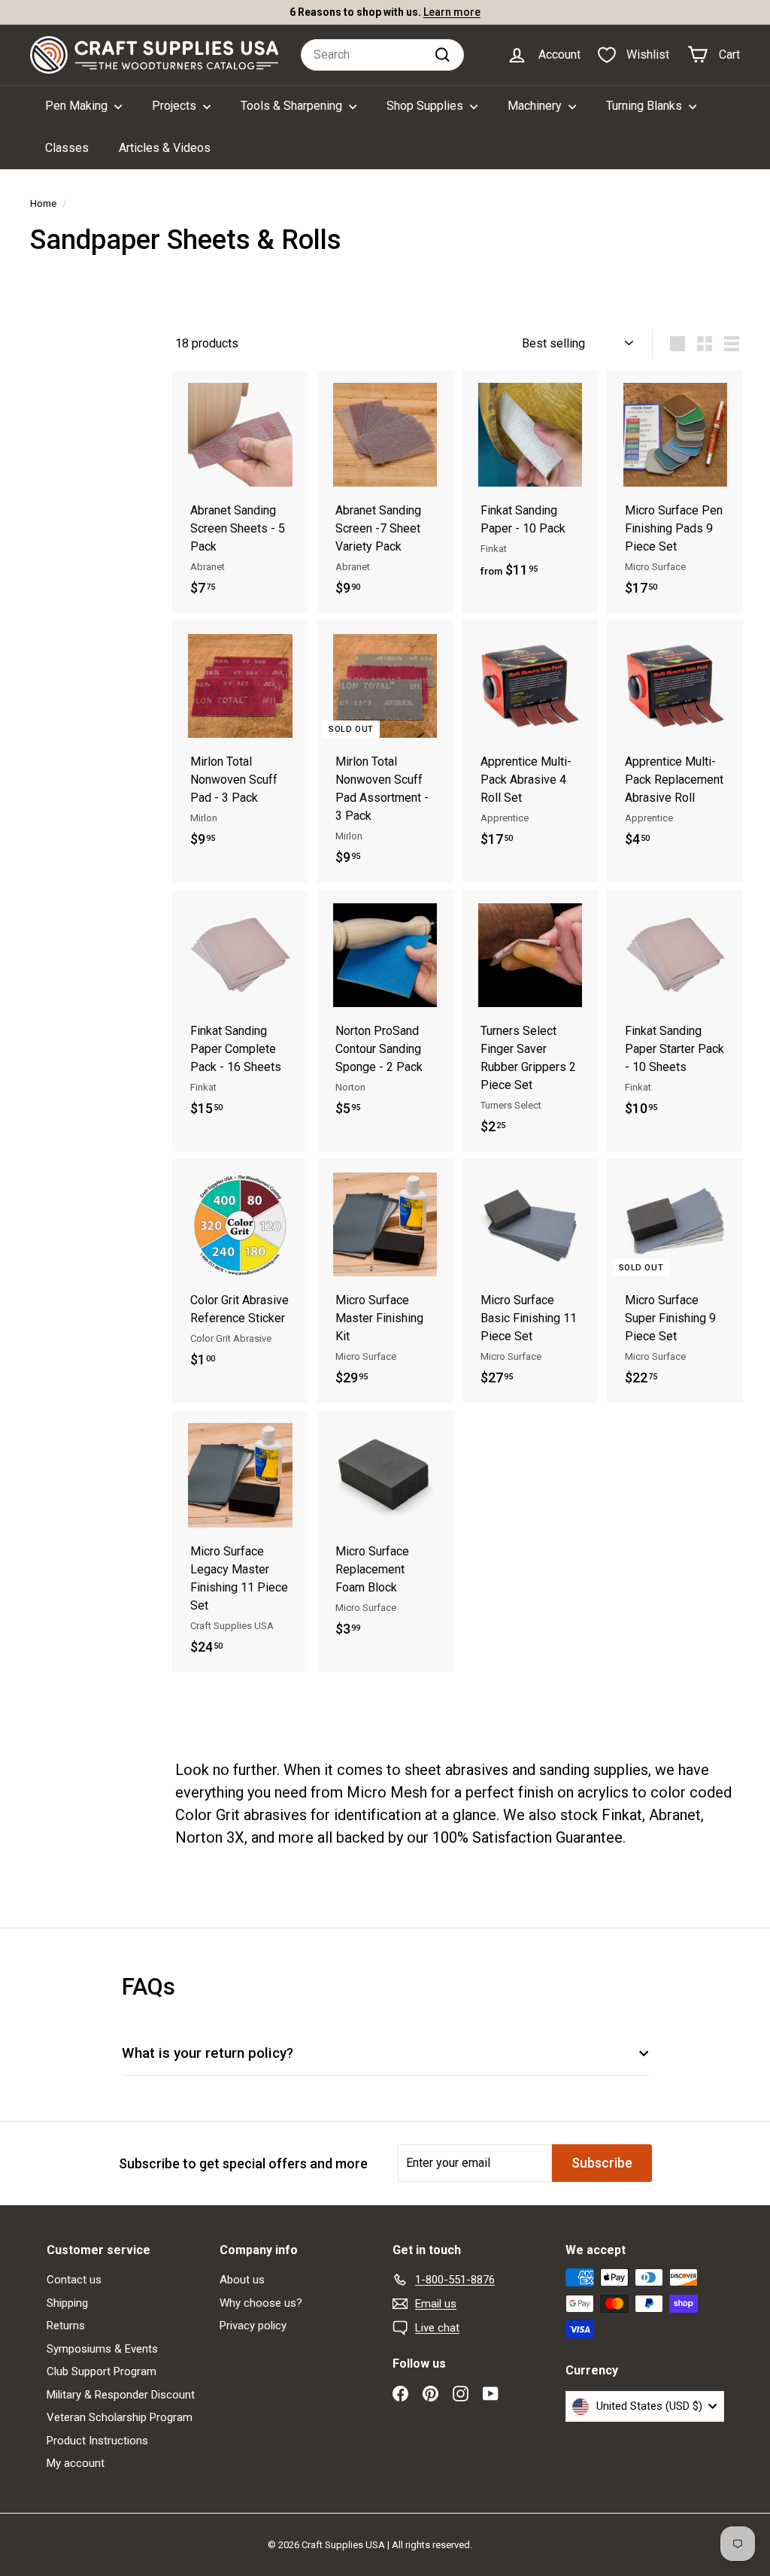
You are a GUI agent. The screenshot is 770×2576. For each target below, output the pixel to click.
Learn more (452, 12)
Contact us (74, 2280)
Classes (67, 148)
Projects (176, 106)
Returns (66, 2326)
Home (43, 203)
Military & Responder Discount (121, 2395)
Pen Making (78, 106)
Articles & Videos (165, 148)
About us (242, 2280)
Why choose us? (261, 2303)
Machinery (536, 106)
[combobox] (382, 55)
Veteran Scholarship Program (120, 2417)
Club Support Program (102, 2371)
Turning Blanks (646, 106)
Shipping (67, 2303)
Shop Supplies (426, 106)
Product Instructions (97, 2441)
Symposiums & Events (102, 2349)
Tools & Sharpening (293, 106)
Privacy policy (253, 2326)
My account (76, 2463)
